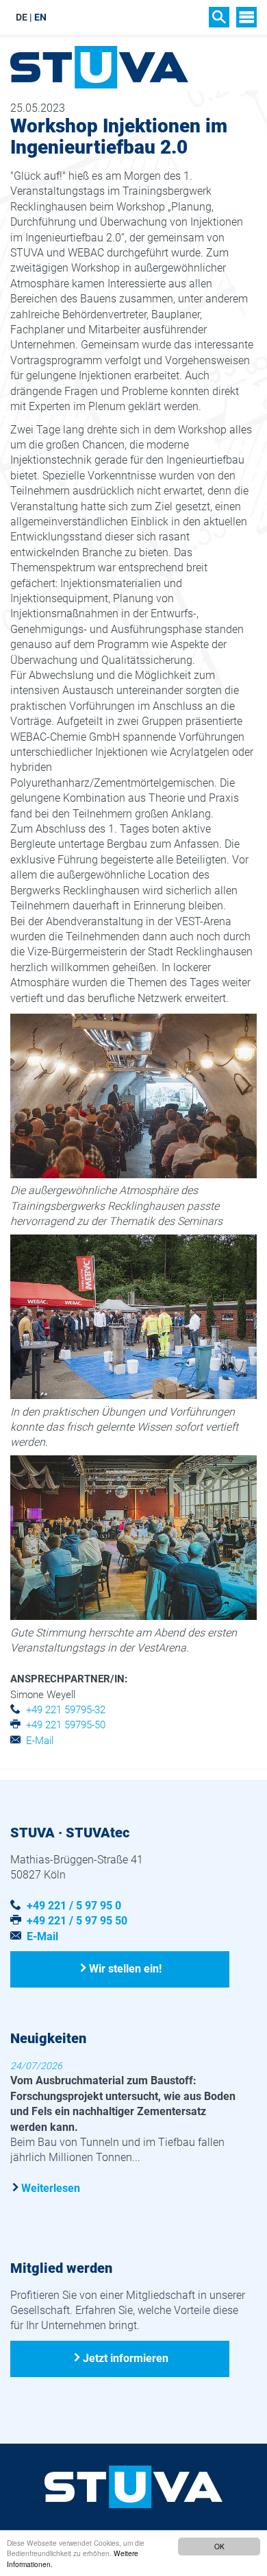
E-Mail (40, 1741)
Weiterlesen (51, 2188)
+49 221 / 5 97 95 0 (74, 1906)
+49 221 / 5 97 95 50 (77, 1921)
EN (40, 17)
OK (219, 2546)
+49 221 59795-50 (66, 1725)
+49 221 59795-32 (66, 1710)
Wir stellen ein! (125, 1969)
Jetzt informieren (126, 2358)
